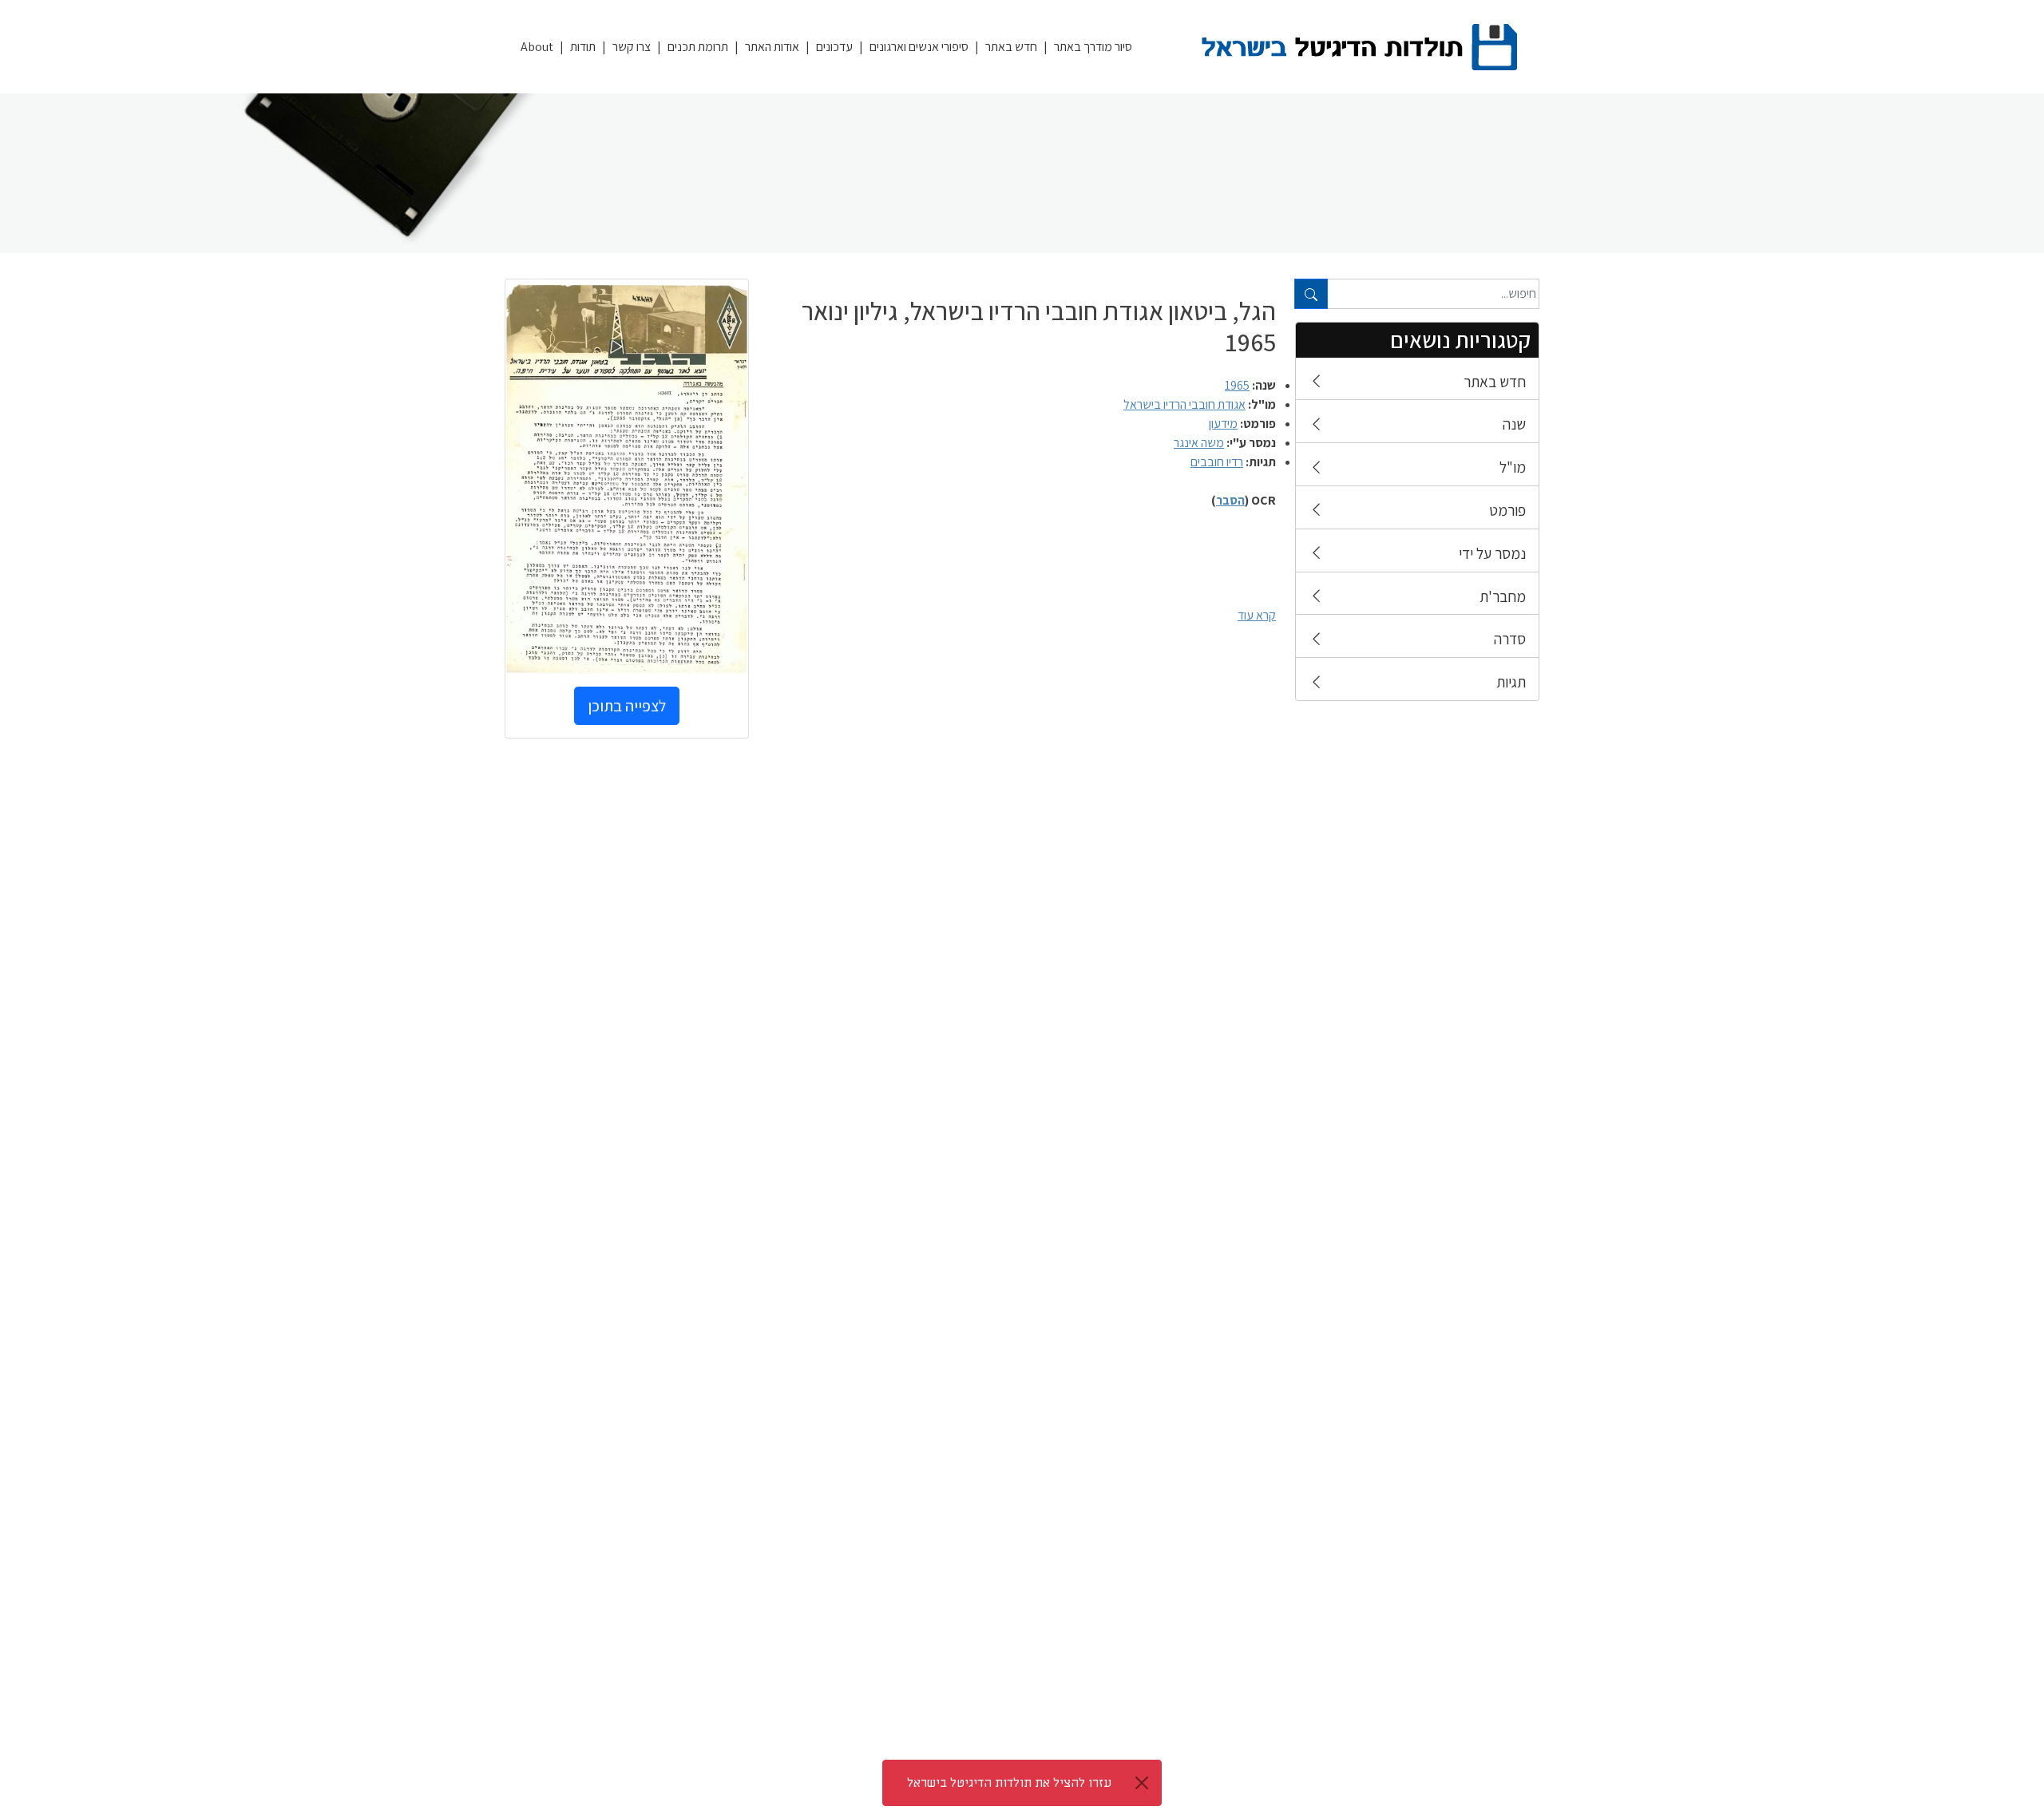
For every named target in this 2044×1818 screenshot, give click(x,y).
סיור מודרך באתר (1093, 47)
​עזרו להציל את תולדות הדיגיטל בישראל (1009, 1783)
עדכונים (834, 47)
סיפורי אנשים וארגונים (919, 47)
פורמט (1507, 510)
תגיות (1511, 682)
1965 (1237, 385)
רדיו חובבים (1217, 462)
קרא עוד (1257, 615)
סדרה (1510, 639)
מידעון (1223, 424)
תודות (583, 47)
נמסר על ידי (1492, 553)
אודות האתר (772, 47)
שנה (1514, 424)
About (537, 47)
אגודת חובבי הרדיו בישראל (1184, 404)
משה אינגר (1199, 443)
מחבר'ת (1503, 596)
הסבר (1230, 500)
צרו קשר (632, 47)
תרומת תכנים (698, 47)
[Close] (1142, 1783)
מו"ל (1513, 467)
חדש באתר (1011, 47)
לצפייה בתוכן (627, 706)
